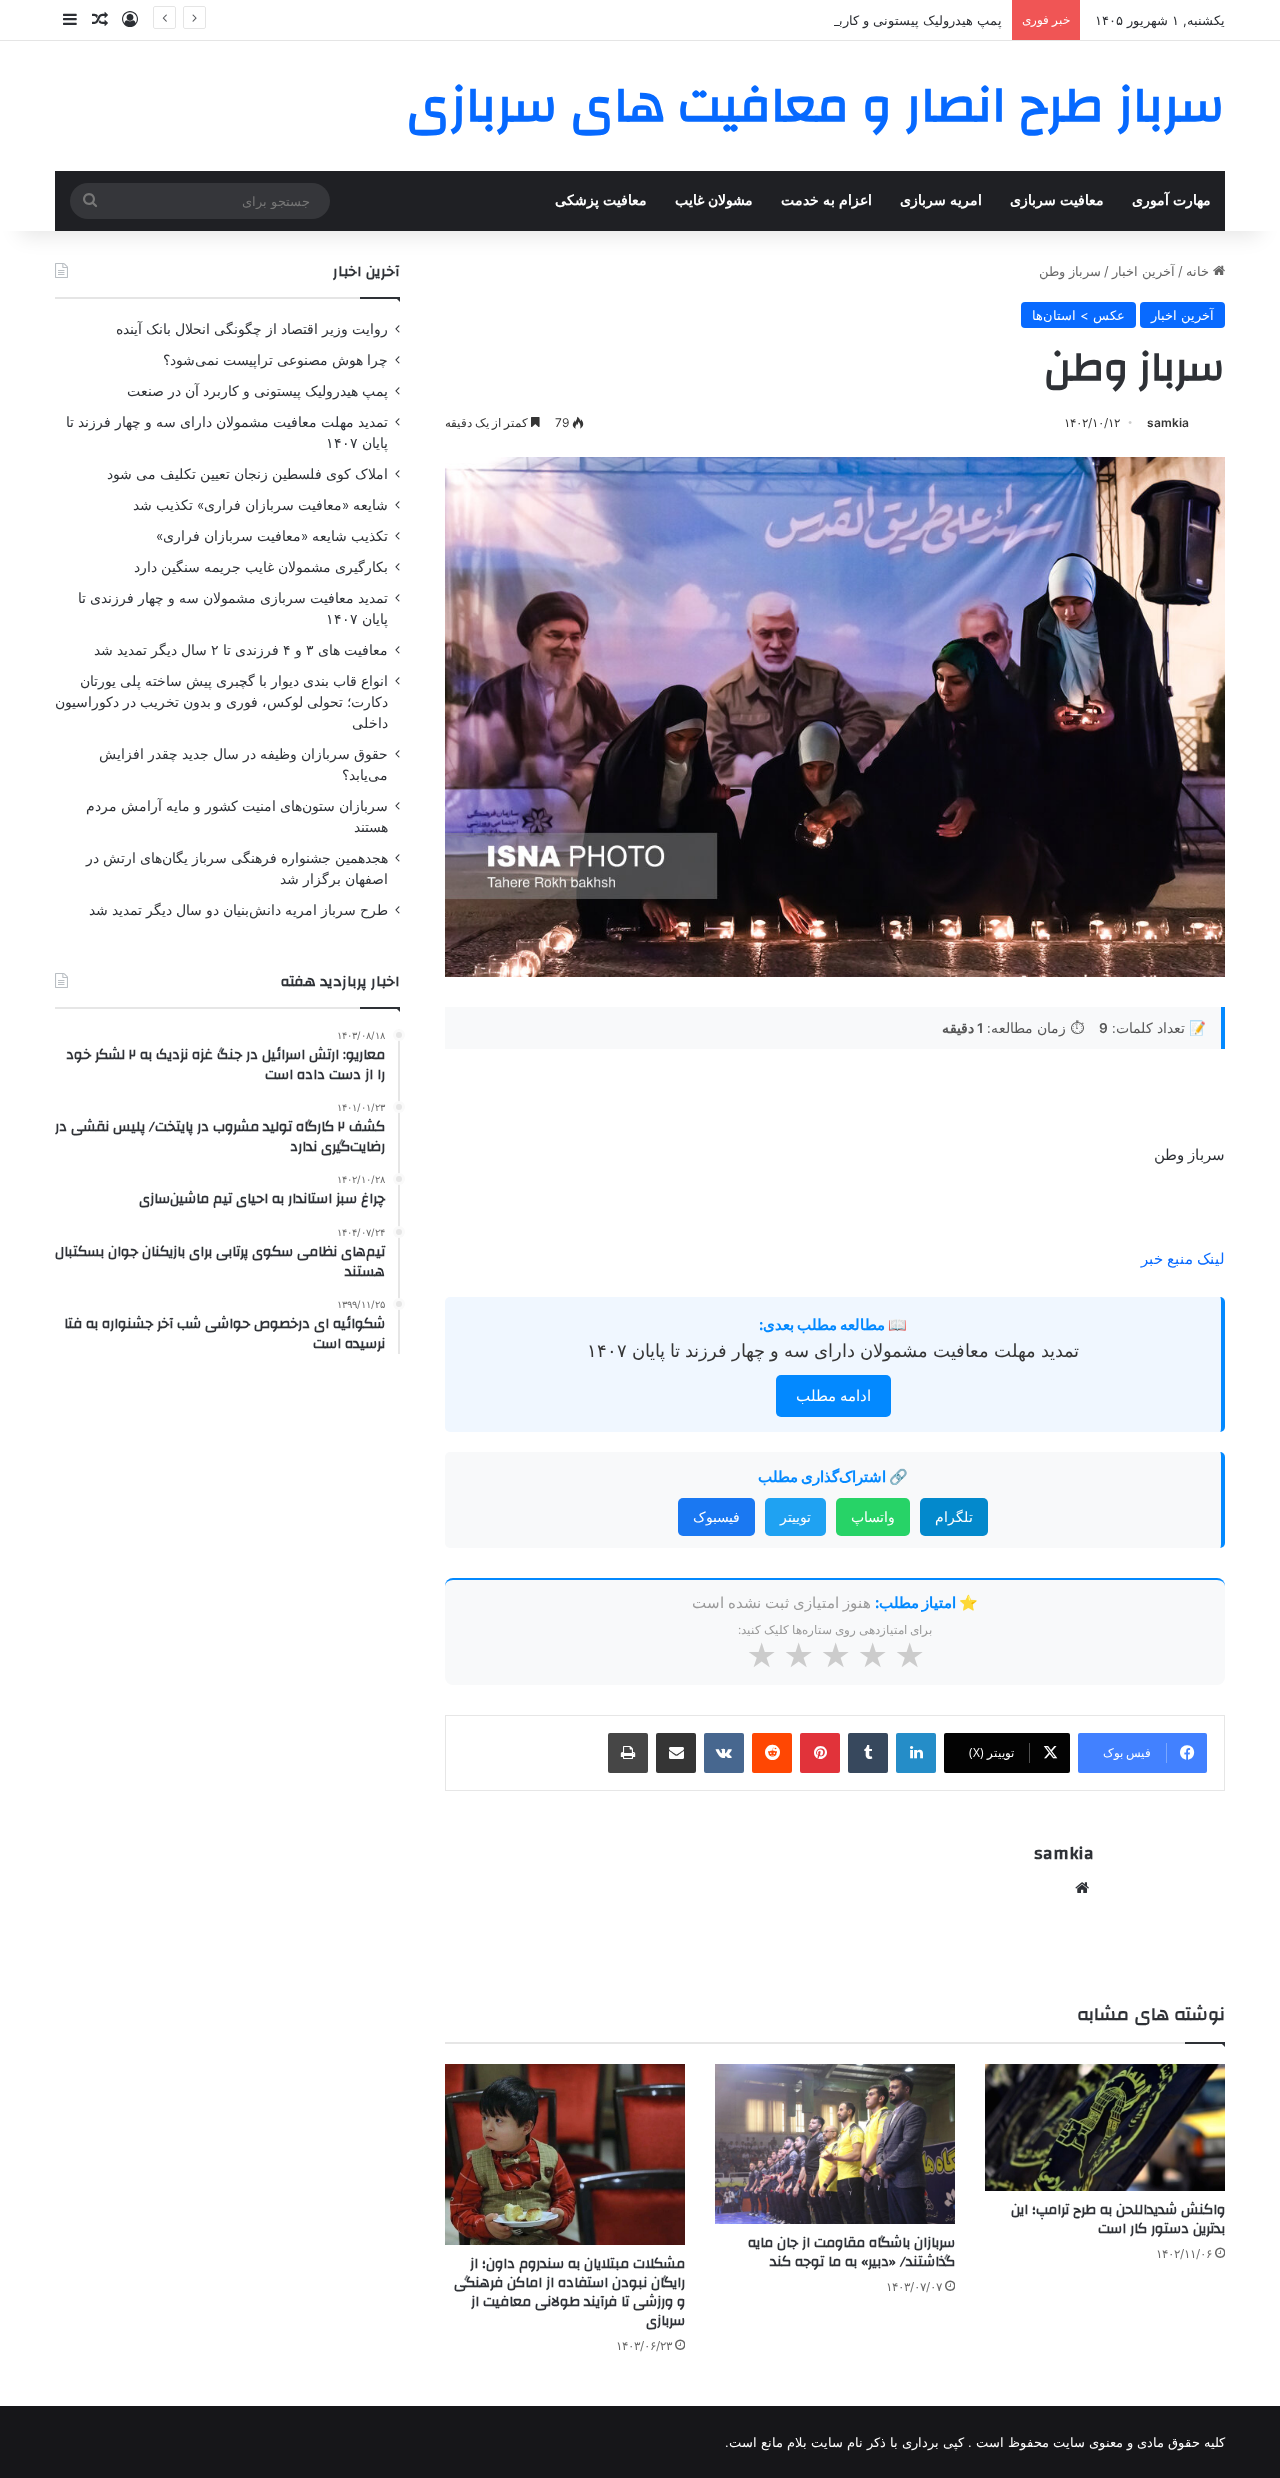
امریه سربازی (941, 200)
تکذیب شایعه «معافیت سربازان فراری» (272, 536)
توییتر (795, 1516)
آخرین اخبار (1143, 271)
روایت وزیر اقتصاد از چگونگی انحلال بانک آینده (252, 329)
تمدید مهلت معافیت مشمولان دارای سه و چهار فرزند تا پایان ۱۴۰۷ (833, 1350)
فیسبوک (716, 1516)
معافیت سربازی (1057, 200)
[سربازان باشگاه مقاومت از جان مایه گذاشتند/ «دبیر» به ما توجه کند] (835, 2144)
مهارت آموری (1171, 200)
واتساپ (873, 1516)
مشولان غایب (714, 200)
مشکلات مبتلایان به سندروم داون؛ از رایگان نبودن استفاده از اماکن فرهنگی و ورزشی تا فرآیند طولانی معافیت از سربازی (569, 2292)
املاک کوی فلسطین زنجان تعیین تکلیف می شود (247, 474)
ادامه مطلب (833, 1395)
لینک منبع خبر (1183, 1258)
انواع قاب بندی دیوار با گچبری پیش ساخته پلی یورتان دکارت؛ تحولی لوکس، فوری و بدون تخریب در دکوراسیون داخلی (221, 702)
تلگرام (954, 1516)
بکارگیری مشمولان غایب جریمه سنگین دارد (261, 567)
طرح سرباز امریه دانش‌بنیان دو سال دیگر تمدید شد (238, 910)
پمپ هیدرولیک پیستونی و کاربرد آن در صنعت (878, 20)
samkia (1168, 422)
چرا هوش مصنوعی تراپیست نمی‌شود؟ (275, 360)
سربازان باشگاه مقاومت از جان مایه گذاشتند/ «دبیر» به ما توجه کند (851, 2252)
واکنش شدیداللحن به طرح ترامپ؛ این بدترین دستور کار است (1118, 2219)
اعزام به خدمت (826, 200)
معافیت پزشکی (601, 200)
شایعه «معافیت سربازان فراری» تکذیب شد (260, 505)
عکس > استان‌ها (1078, 315)
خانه (1199, 271)
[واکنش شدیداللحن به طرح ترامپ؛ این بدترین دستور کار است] (1105, 2127)
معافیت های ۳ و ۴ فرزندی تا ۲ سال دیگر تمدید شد (241, 650)
